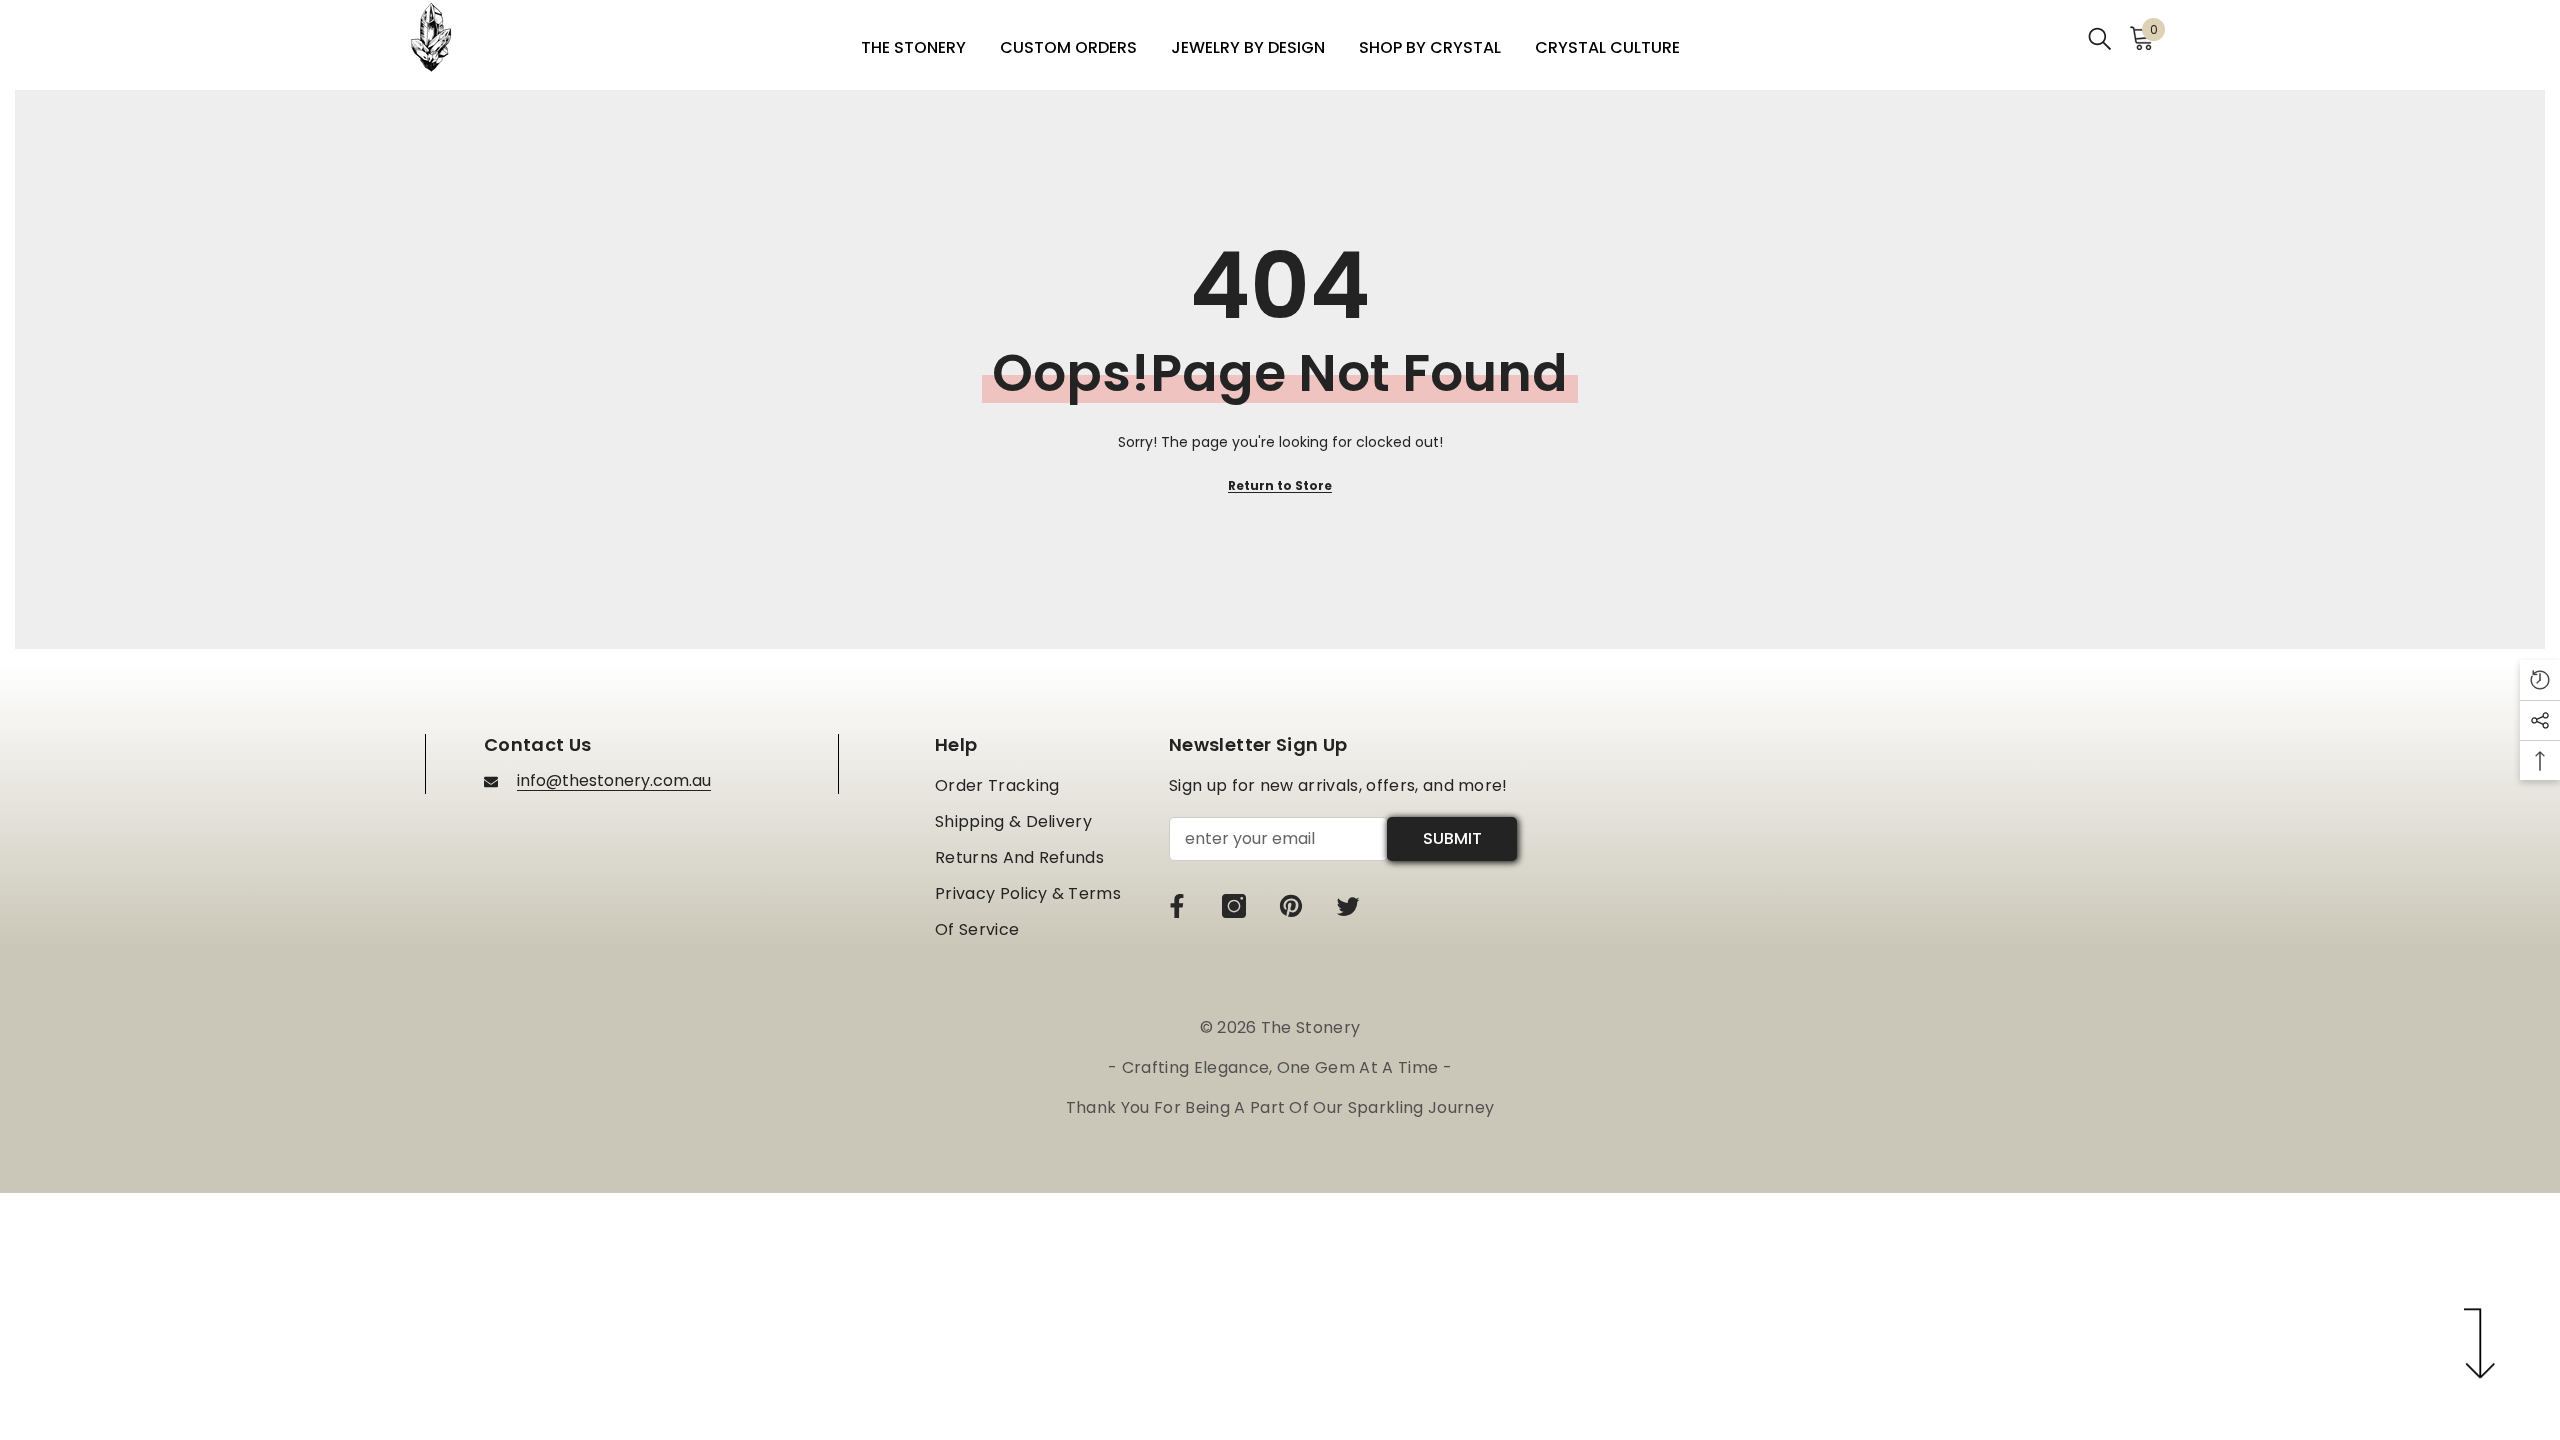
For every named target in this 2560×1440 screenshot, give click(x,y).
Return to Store (1280, 485)
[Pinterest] (1291, 906)
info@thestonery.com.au (614, 780)
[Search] (2100, 37)
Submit (1452, 838)
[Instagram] (1234, 906)
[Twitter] (1348, 906)
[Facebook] (1177, 906)
